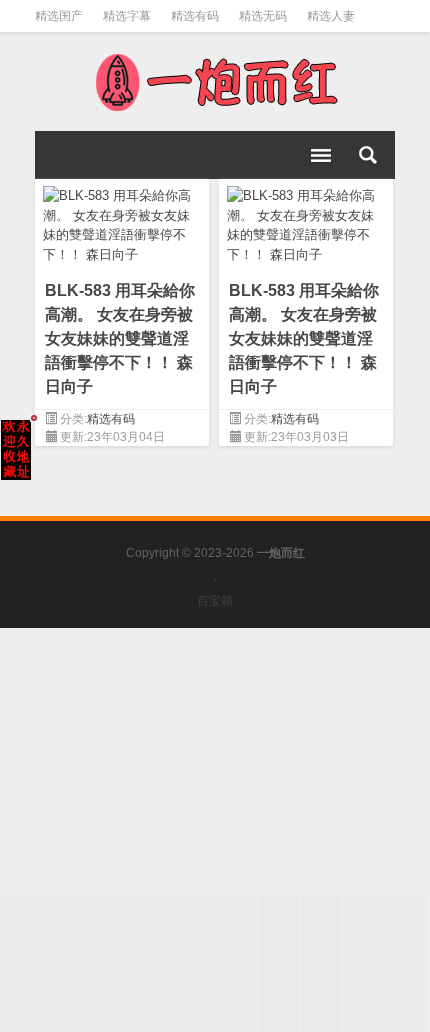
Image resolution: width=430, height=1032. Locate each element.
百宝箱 (215, 601)
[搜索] (368, 155)
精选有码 (195, 16)
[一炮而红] (215, 82)
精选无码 (263, 16)
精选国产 (59, 16)
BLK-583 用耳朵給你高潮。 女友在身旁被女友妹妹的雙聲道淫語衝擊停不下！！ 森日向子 (120, 338)
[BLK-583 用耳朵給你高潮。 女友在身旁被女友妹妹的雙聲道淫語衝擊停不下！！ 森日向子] (122, 221)
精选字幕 (127, 16)
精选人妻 (331, 16)
